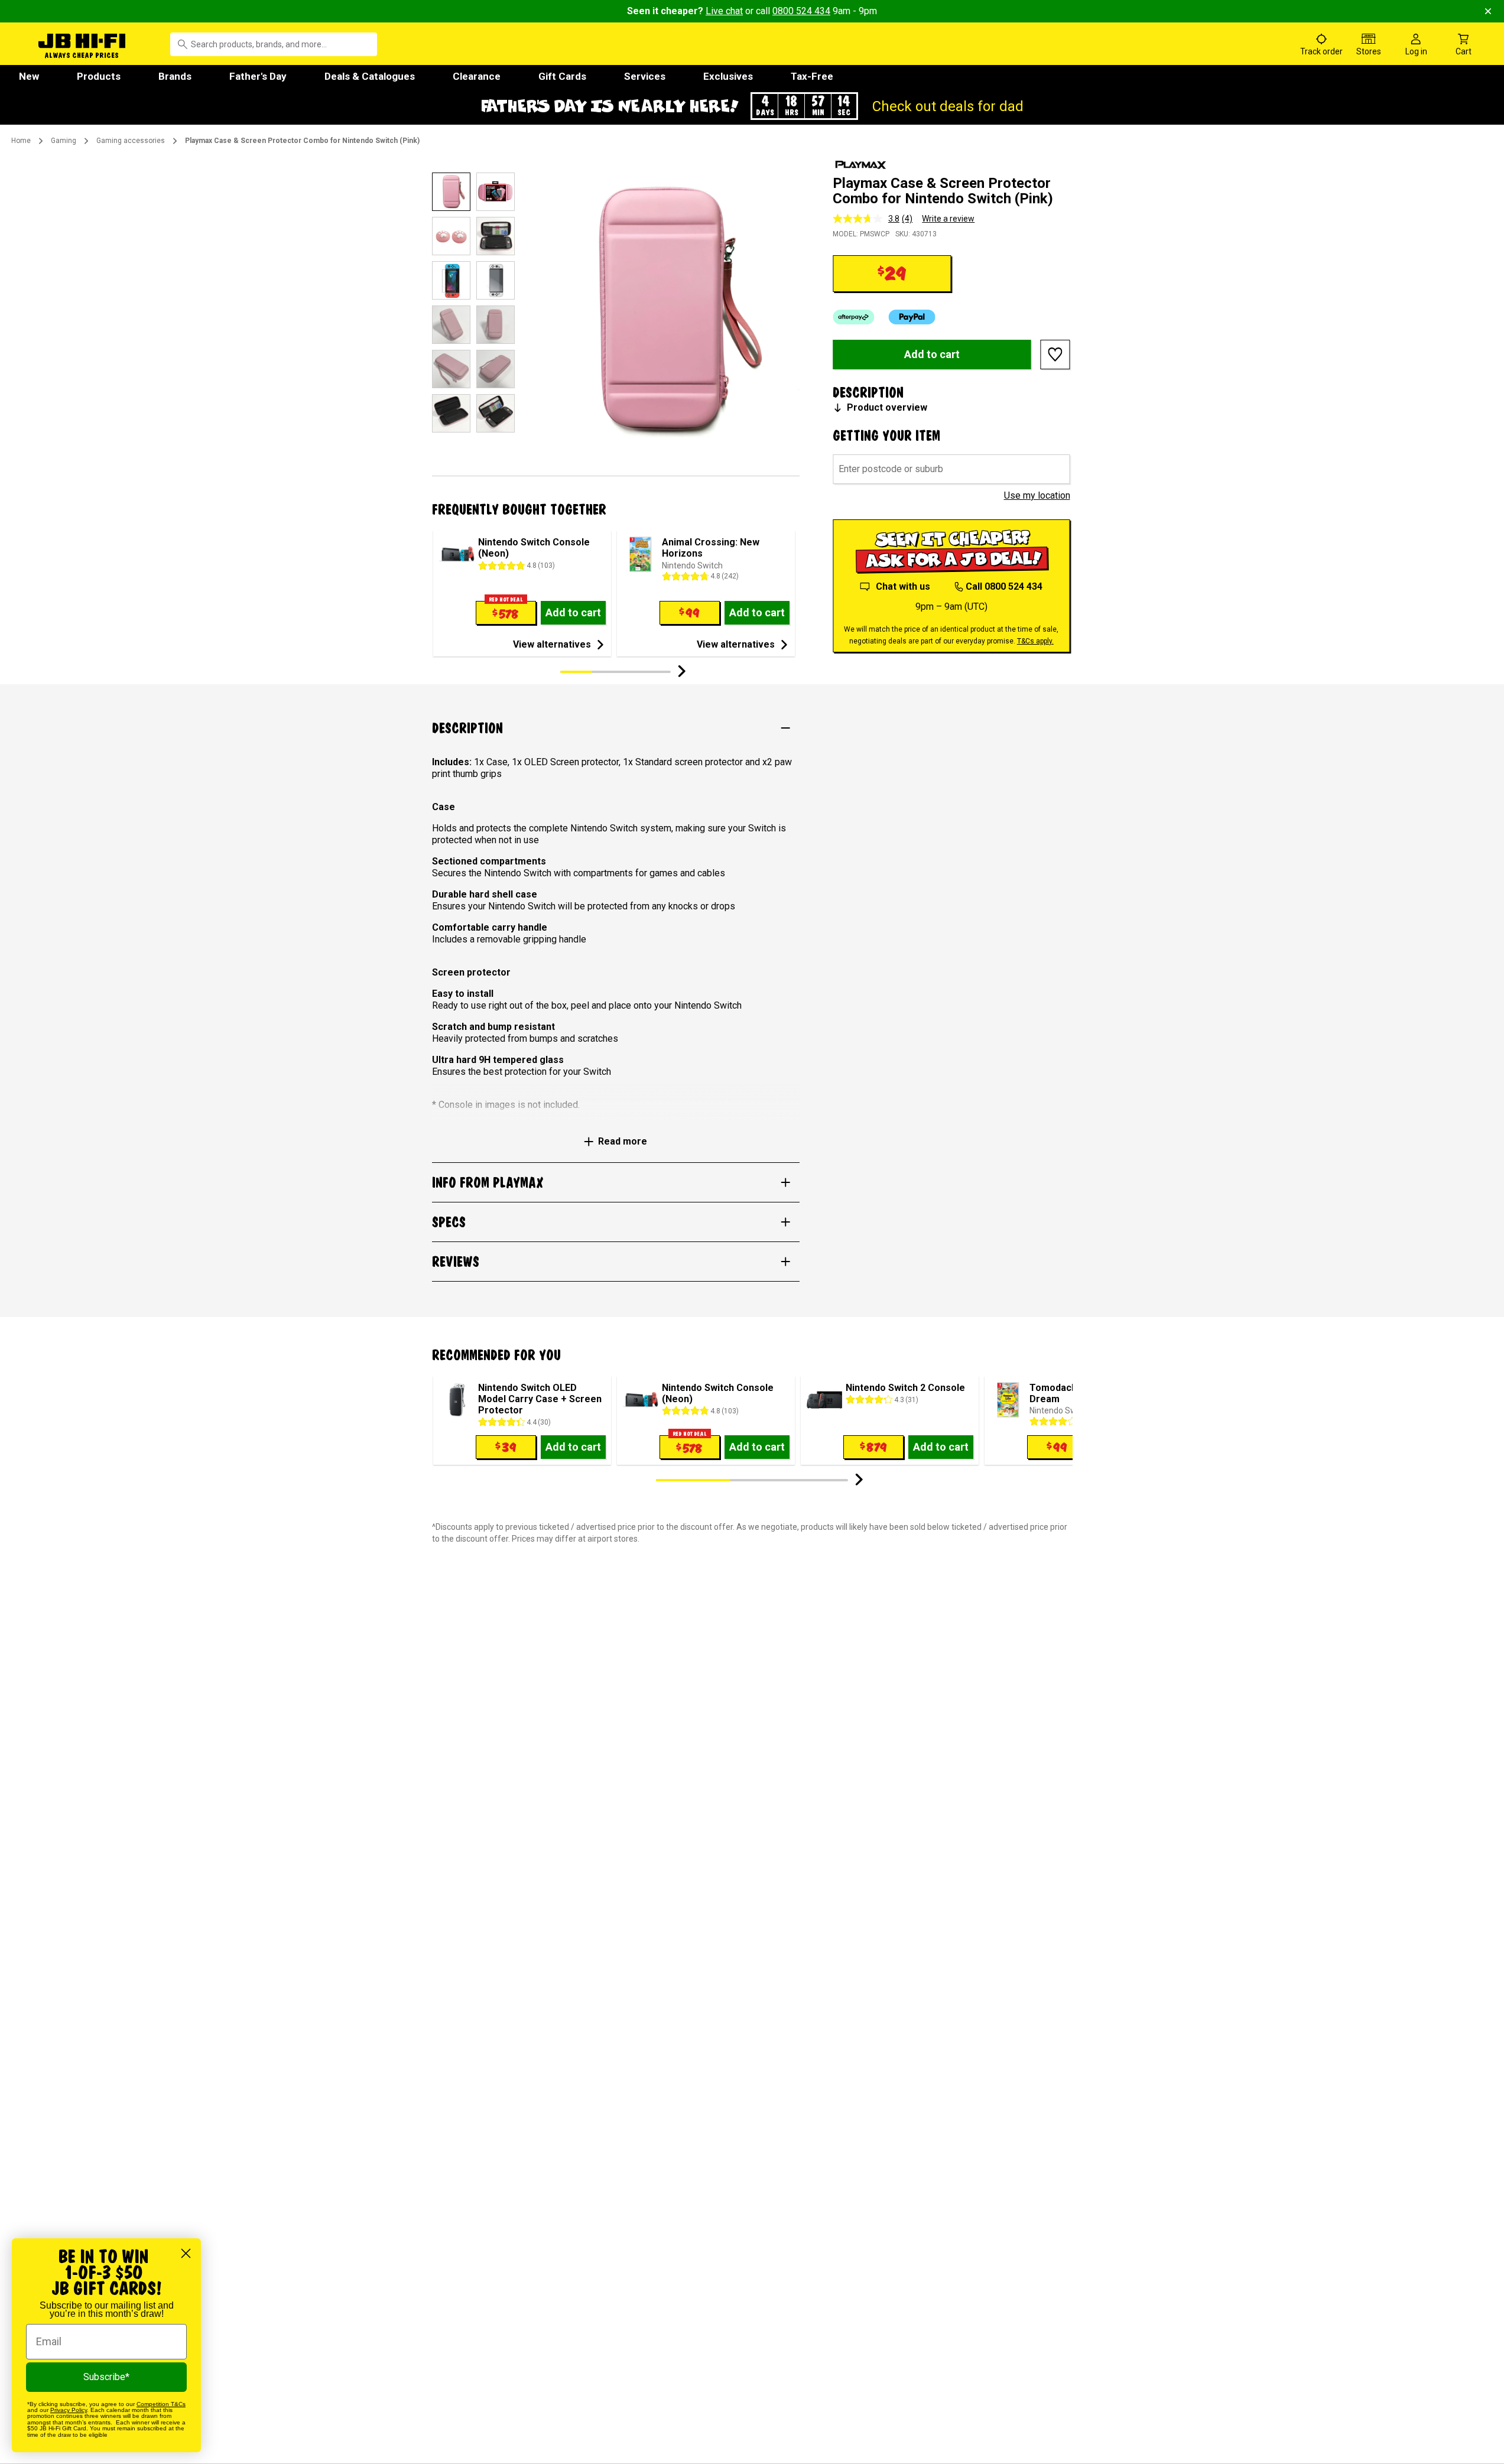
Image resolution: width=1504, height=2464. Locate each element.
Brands (175, 76)
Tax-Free (812, 76)
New (29, 76)
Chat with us (903, 586)
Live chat (724, 11)
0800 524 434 (801, 11)
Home (21, 141)
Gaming (64, 141)
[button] (752, 106)
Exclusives (728, 76)
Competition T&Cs (161, 2404)
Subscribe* (106, 2377)
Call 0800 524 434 (1004, 586)
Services (645, 76)
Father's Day (258, 76)
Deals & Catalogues (370, 76)
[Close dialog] (186, 2253)
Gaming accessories (131, 141)
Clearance (477, 76)
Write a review (948, 219)
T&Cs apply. (1035, 641)
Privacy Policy (69, 2410)
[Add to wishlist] (1055, 355)
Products (99, 76)
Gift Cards (562, 76)
